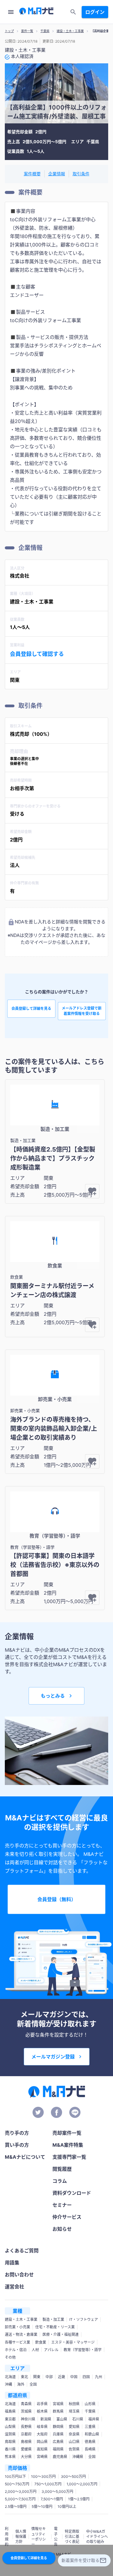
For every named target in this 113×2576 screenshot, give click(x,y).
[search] (73, 12)
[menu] (11, 12)
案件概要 (32, 174)
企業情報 (57, 174)
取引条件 (81, 174)
